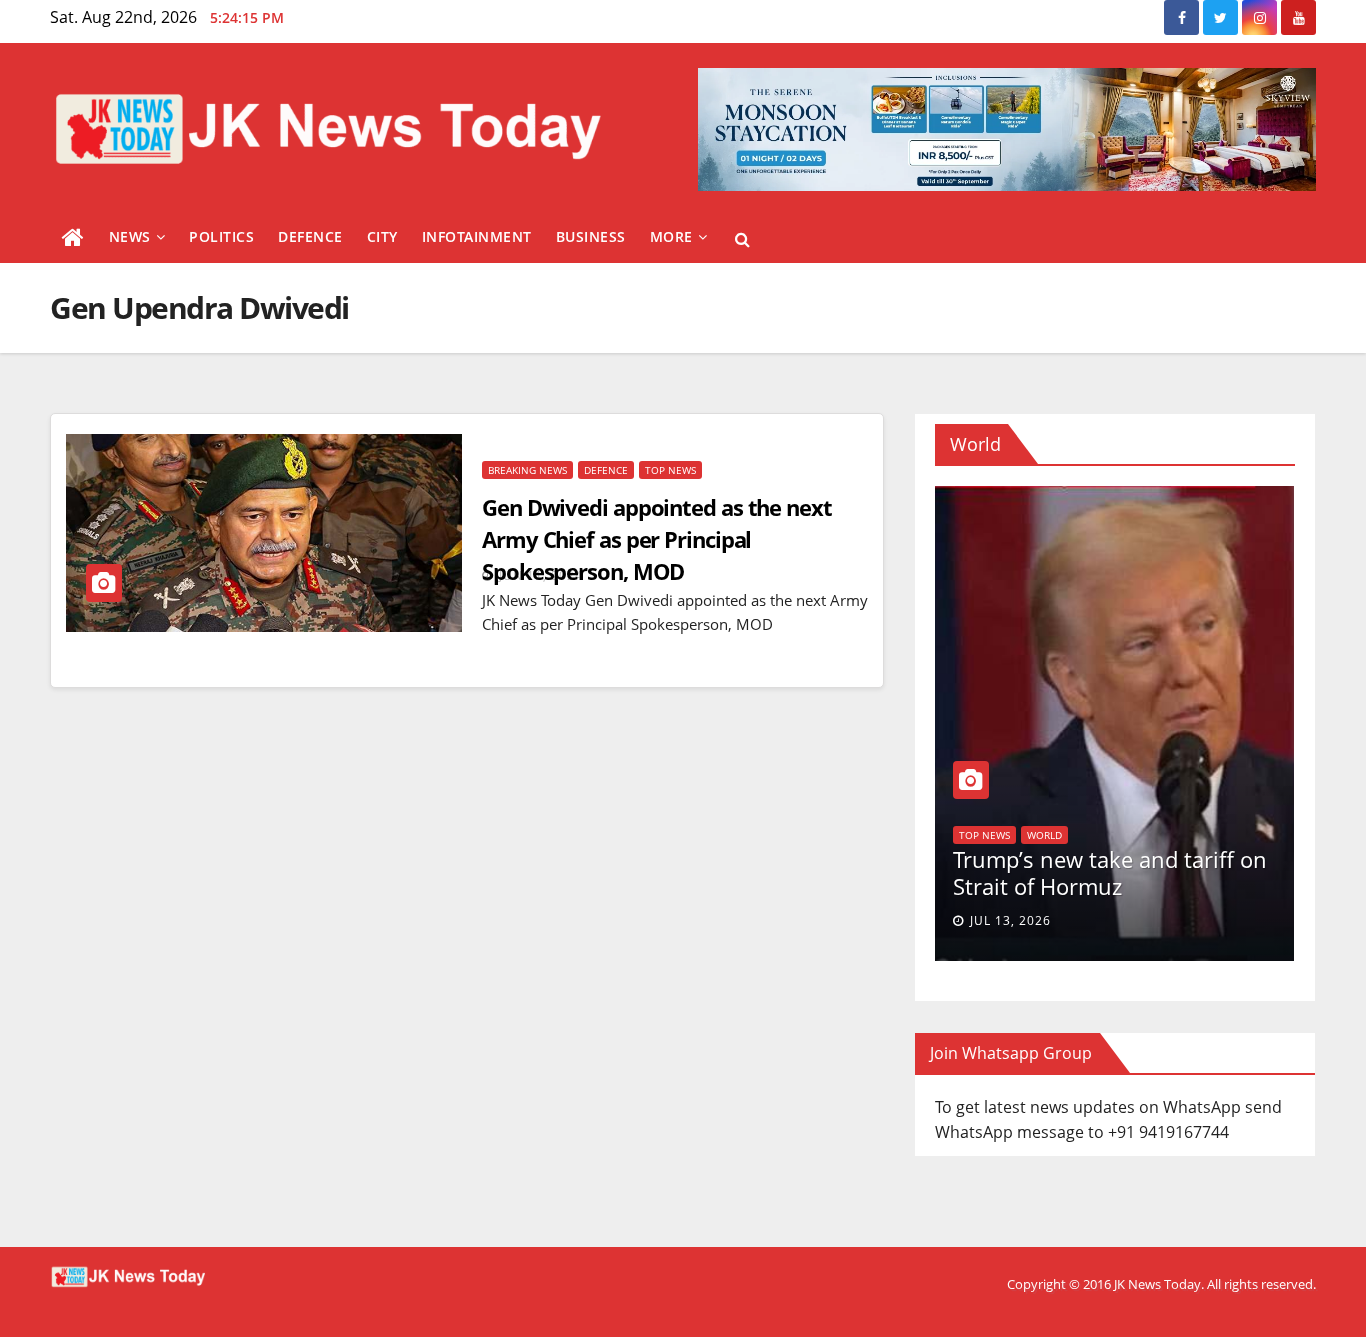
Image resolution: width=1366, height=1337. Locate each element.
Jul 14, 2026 (1202, 920)
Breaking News (527, 470)
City (382, 236)
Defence (310, 236)
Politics (221, 236)
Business (591, 236)
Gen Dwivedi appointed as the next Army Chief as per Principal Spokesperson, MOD (657, 539)
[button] (742, 239)
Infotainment (477, 236)
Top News (670, 470)
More (671, 236)
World (1264, 812)
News (130, 236)
